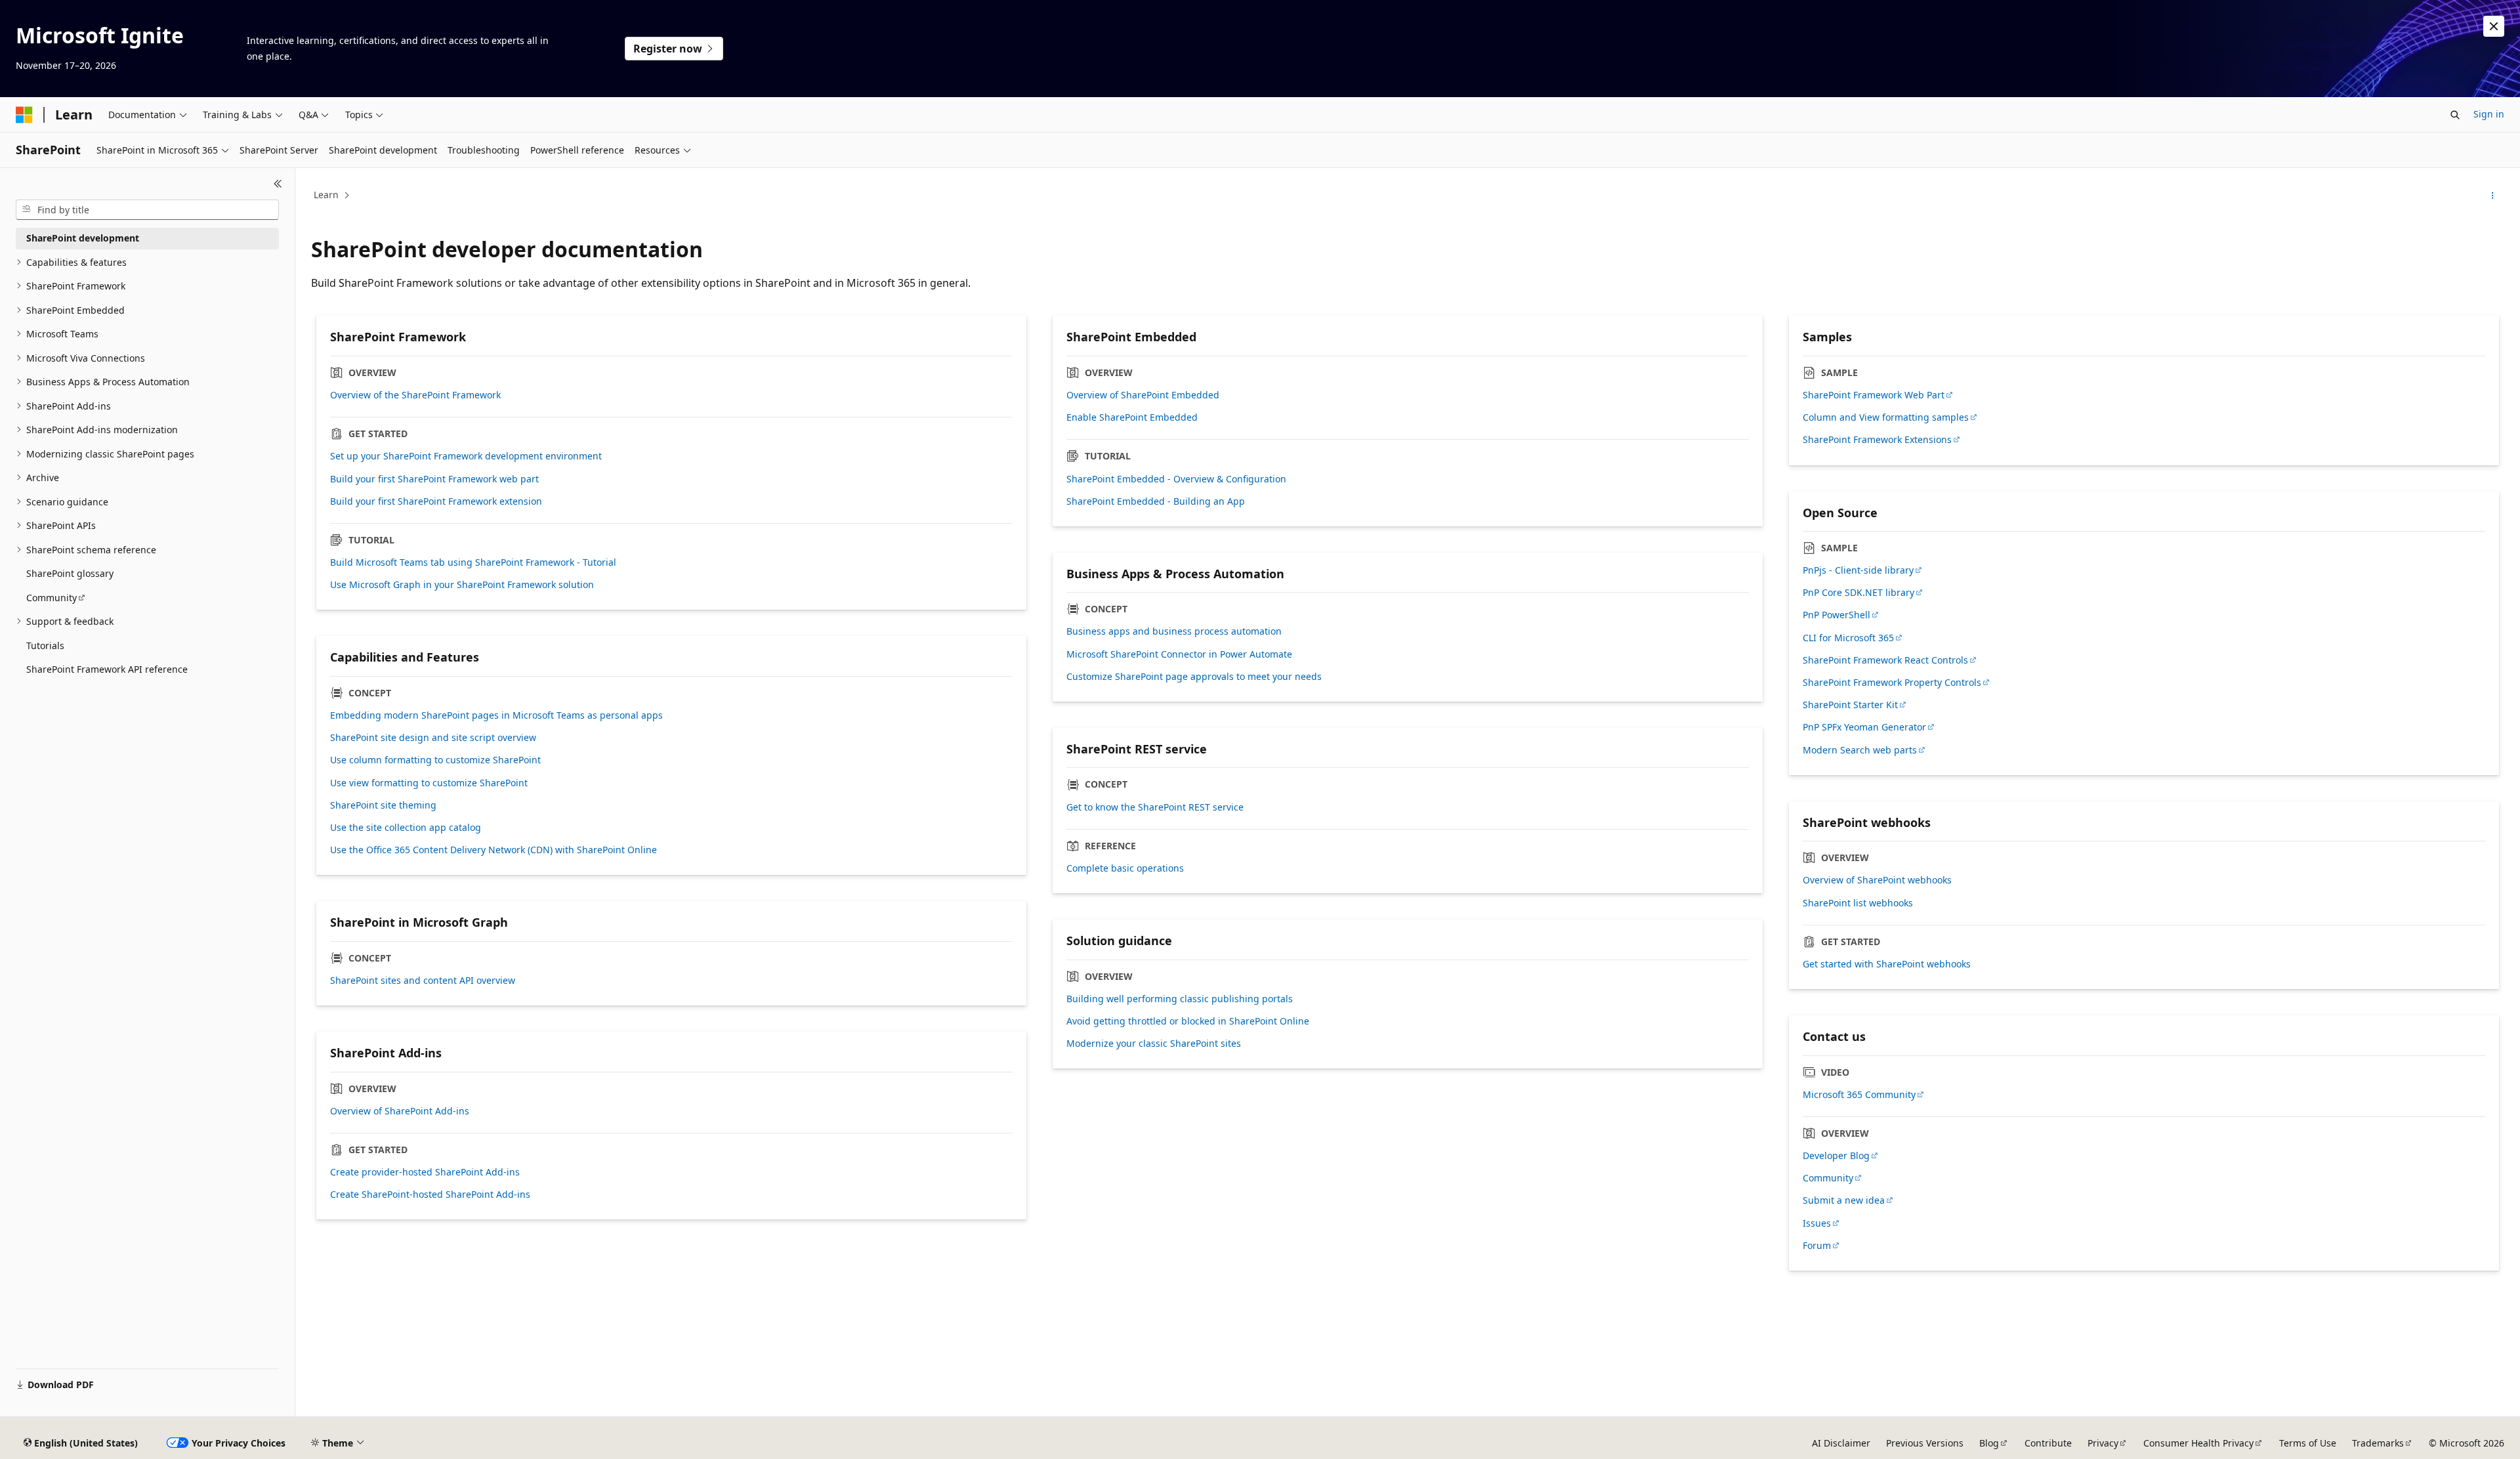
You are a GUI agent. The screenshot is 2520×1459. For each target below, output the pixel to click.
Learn (326, 195)
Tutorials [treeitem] (45, 645)
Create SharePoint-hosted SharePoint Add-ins (430, 1195)
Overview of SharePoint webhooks (1877, 880)
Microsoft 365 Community (1859, 1095)
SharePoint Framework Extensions (1877, 440)
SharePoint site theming (383, 805)
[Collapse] (278, 184)
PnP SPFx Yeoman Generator (1864, 727)
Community (1828, 1178)
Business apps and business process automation (1174, 631)
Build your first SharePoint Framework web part (434, 479)
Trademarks (2378, 1443)
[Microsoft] (24, 115)
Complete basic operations (1125, 868)
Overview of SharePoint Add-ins (400, 1111)
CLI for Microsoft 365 (1848, 638)
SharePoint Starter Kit (1850, 705)
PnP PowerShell (1837, 615)
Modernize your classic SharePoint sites (1154, 1044)
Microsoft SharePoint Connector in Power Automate (1179, 654)
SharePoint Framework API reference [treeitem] (107, 669)
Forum (1817, 1246)
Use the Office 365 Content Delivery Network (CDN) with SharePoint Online (493, 850)
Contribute (2048, 1443)
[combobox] (147, 210)
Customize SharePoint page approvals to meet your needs (1194, 677)
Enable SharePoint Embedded (1132, 417)
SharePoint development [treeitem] (83, 238)
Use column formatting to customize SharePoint (435, 760)
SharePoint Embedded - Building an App (1156, 501)
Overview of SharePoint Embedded (1143, 395)
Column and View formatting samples (1886, 417)
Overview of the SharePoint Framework (415, 395)
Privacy (2103, 1443)
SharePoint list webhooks (1858, 903)
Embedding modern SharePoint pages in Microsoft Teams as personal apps (496, 715)
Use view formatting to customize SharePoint (429, 783)
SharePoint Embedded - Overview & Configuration (1176, 479)
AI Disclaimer (1841, 1443)
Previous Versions (1925, 1443)
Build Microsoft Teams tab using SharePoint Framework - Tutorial (473, 562)
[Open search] (2455, 115)
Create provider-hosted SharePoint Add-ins (425, 1172)
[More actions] (2493, 196)
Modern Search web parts (1860, 750)
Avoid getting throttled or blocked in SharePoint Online (1188, 1021)
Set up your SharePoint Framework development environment (466, 456)
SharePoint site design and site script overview (433, 738)
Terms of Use (2308, 1443)
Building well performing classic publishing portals (1180, 999)
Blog (1989, 1443)
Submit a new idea (1844, 1200)
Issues (1817, 1223)
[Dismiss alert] (2494, 26)
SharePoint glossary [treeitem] (70, 573)
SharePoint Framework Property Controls (1892, 683)
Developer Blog (1836, 1156)
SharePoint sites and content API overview (423, 981)
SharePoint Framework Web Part (1874, 395)
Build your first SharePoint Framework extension (436, 501)
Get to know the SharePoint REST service (1155, 807)
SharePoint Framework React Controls (1885, 660)
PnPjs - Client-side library (1858, 570)
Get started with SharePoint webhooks (1887, 964)
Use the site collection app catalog (406, 828)
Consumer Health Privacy (2198, 1443)
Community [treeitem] (52, 598)
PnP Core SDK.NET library (1858, 593)
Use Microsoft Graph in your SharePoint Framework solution (462, 585)
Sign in (2489, 114)
